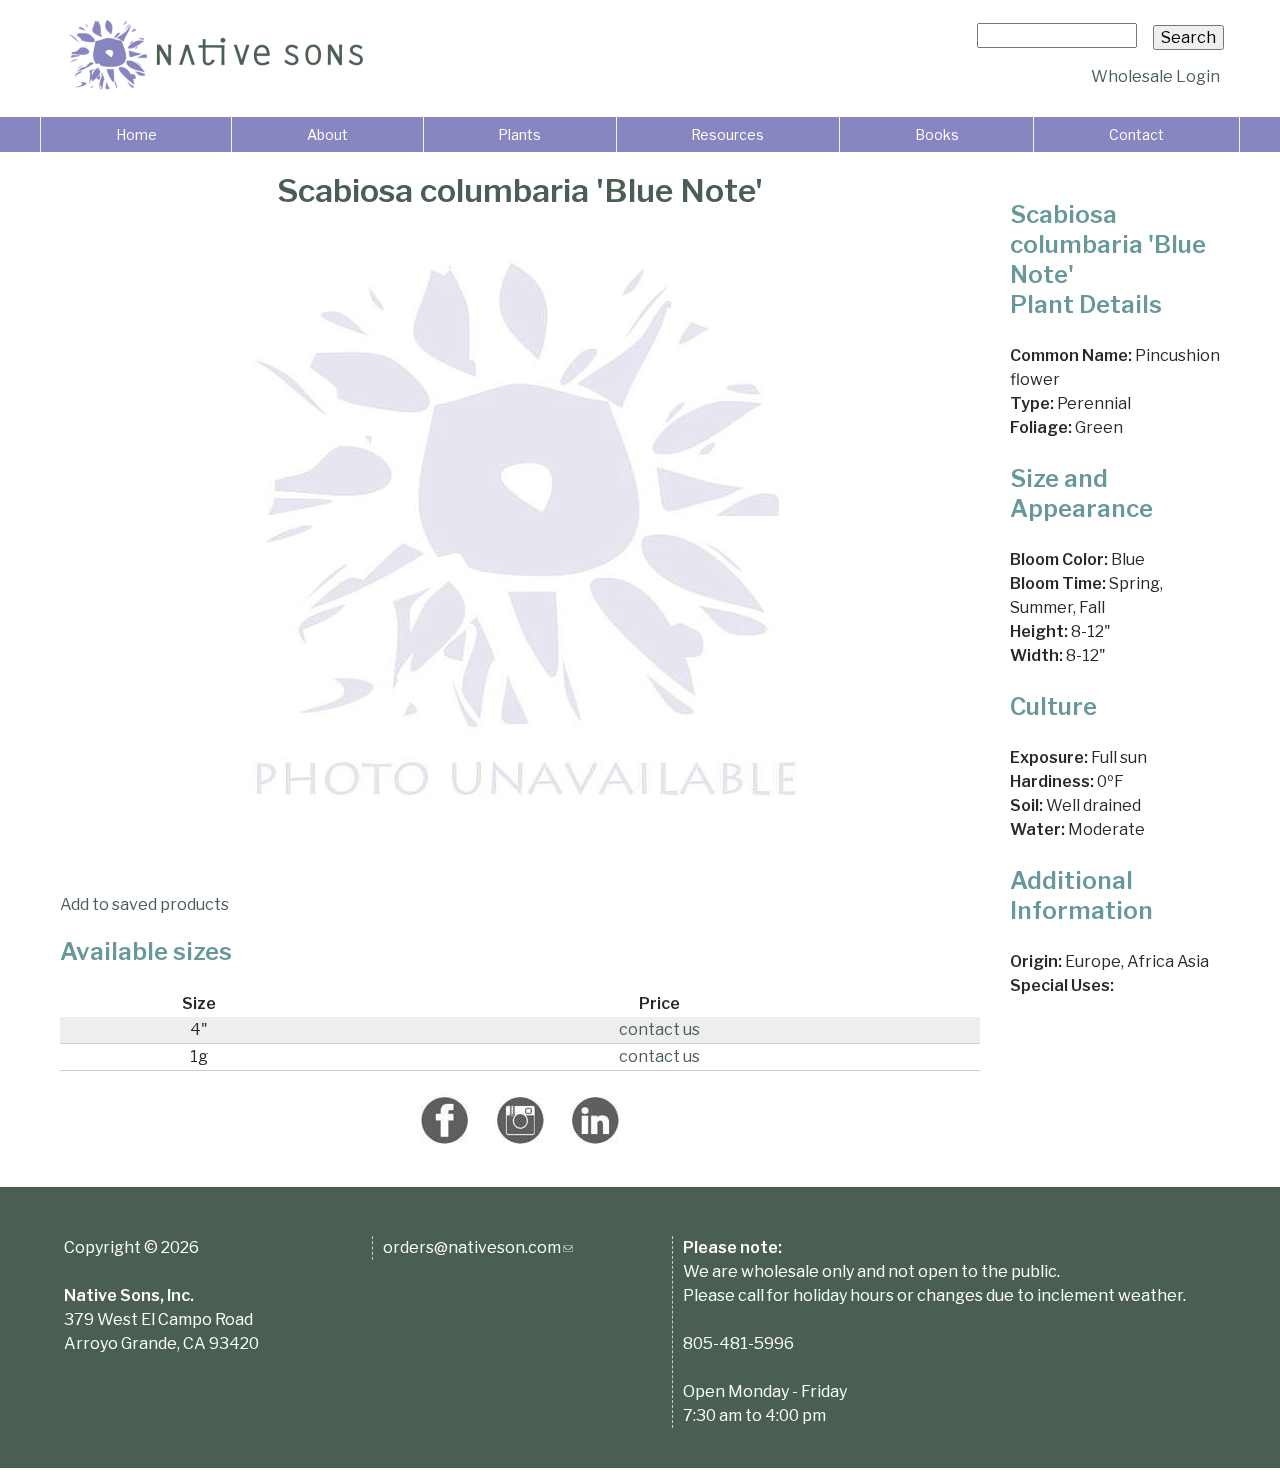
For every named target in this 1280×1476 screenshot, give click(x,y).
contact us (659, 1029)
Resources (727, 134)
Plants (519, 134)
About (327, 134)
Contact (1136, 134)
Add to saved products (144, 904)
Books (937, 134)
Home (136, 134)
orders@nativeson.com (478, 1247)
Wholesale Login (1155, 76)
